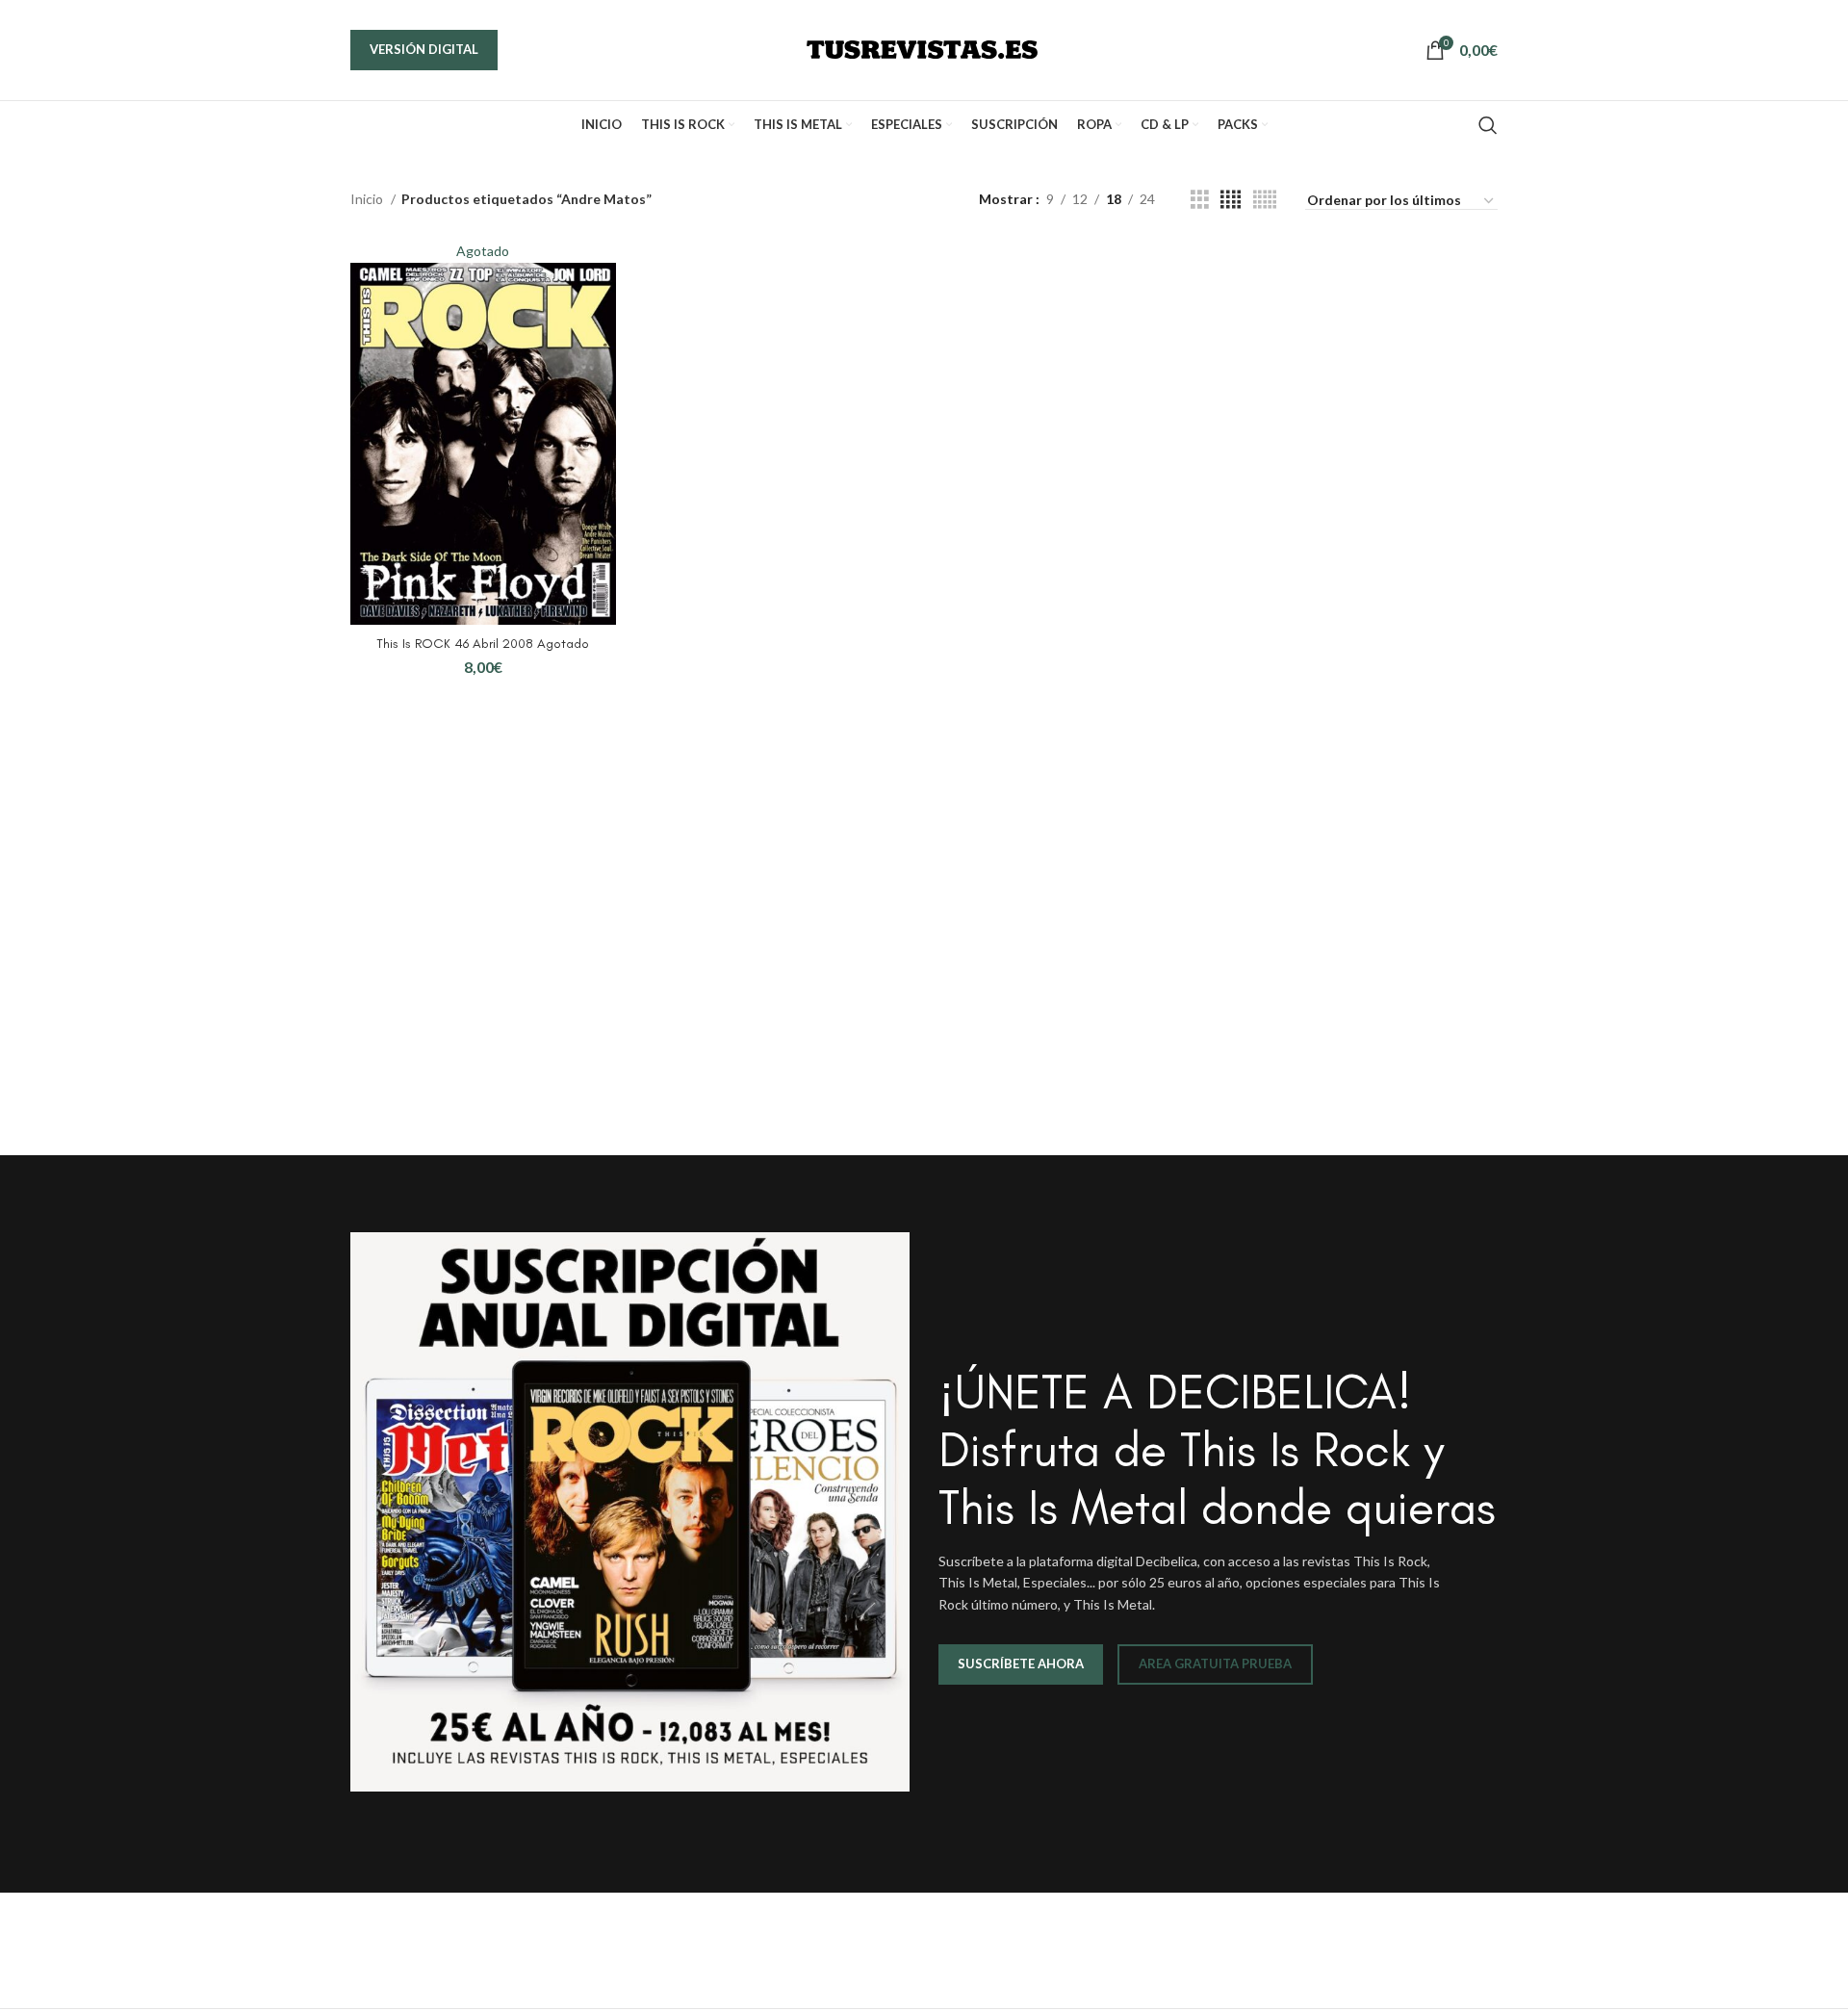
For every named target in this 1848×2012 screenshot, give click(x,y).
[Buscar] (1488, 125)
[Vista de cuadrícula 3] (1200, 200)
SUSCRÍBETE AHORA (1021, 1664)
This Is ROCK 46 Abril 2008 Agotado (483, 644)
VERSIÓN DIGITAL (424, 49)
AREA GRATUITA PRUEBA (1215, 1664)
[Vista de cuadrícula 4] (1231, 200)
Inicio (368, 199)
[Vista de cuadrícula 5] (1265, 200)
